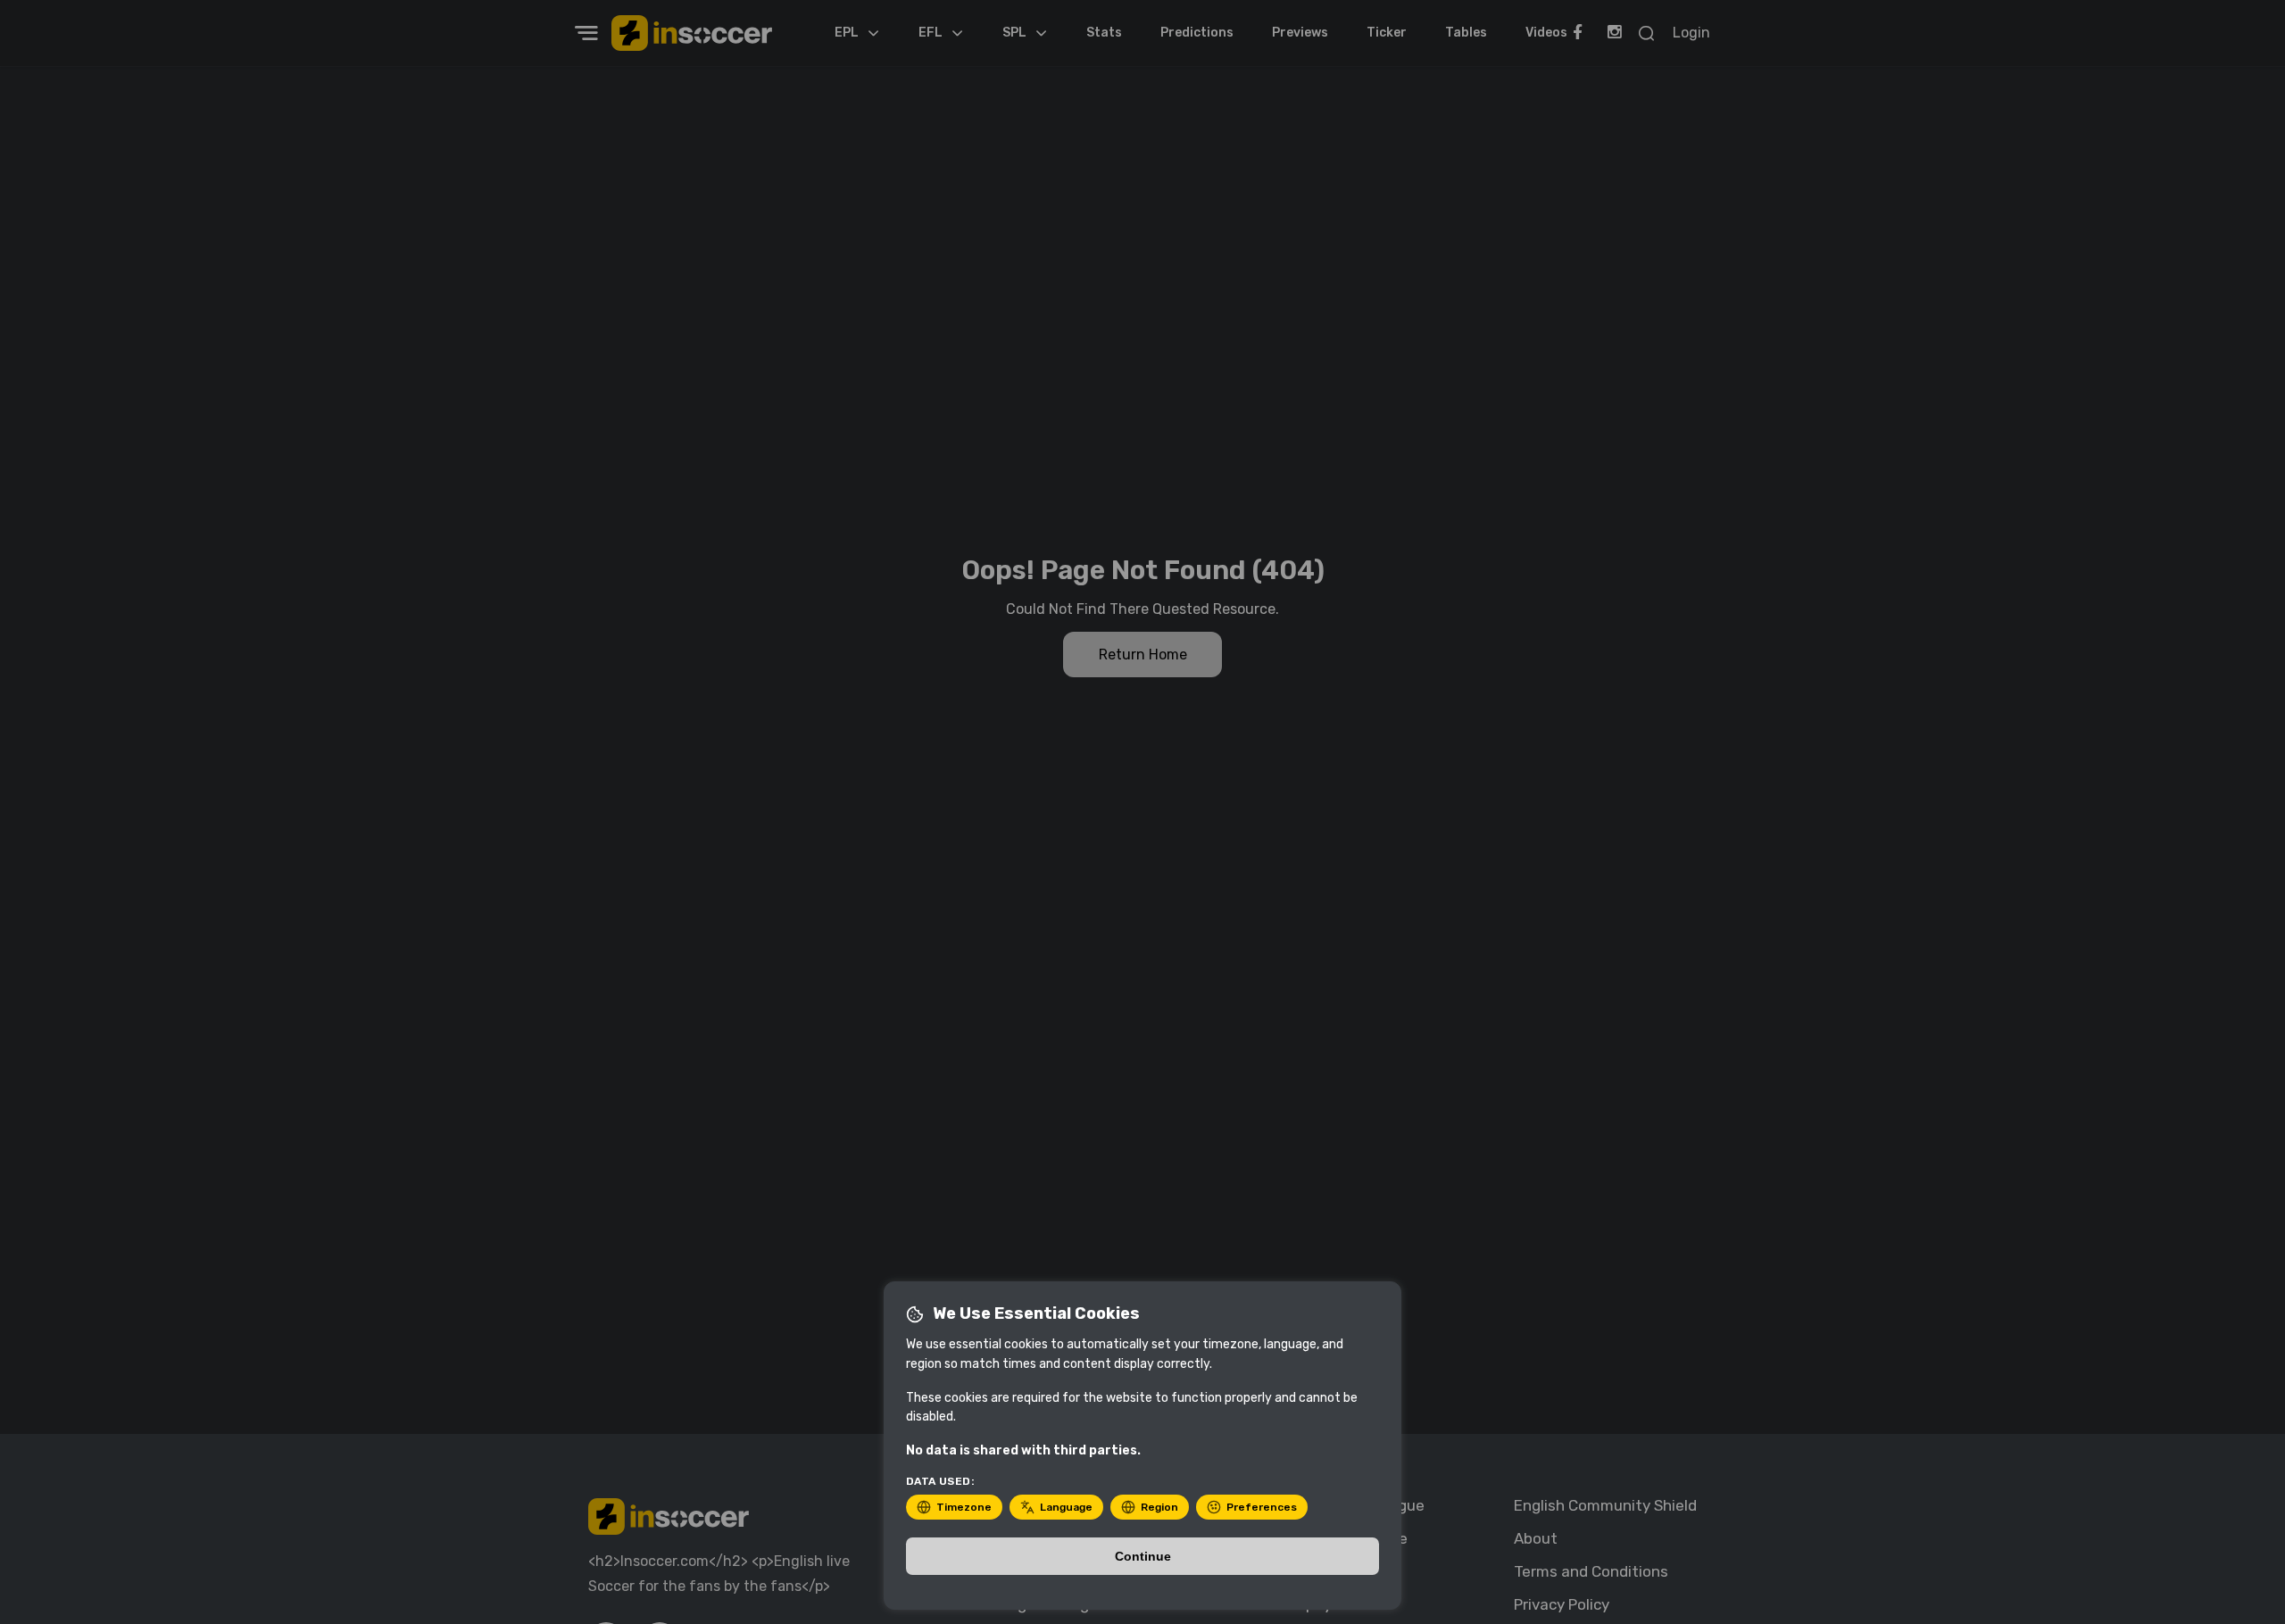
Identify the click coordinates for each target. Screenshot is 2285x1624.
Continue (1143, 1556)
